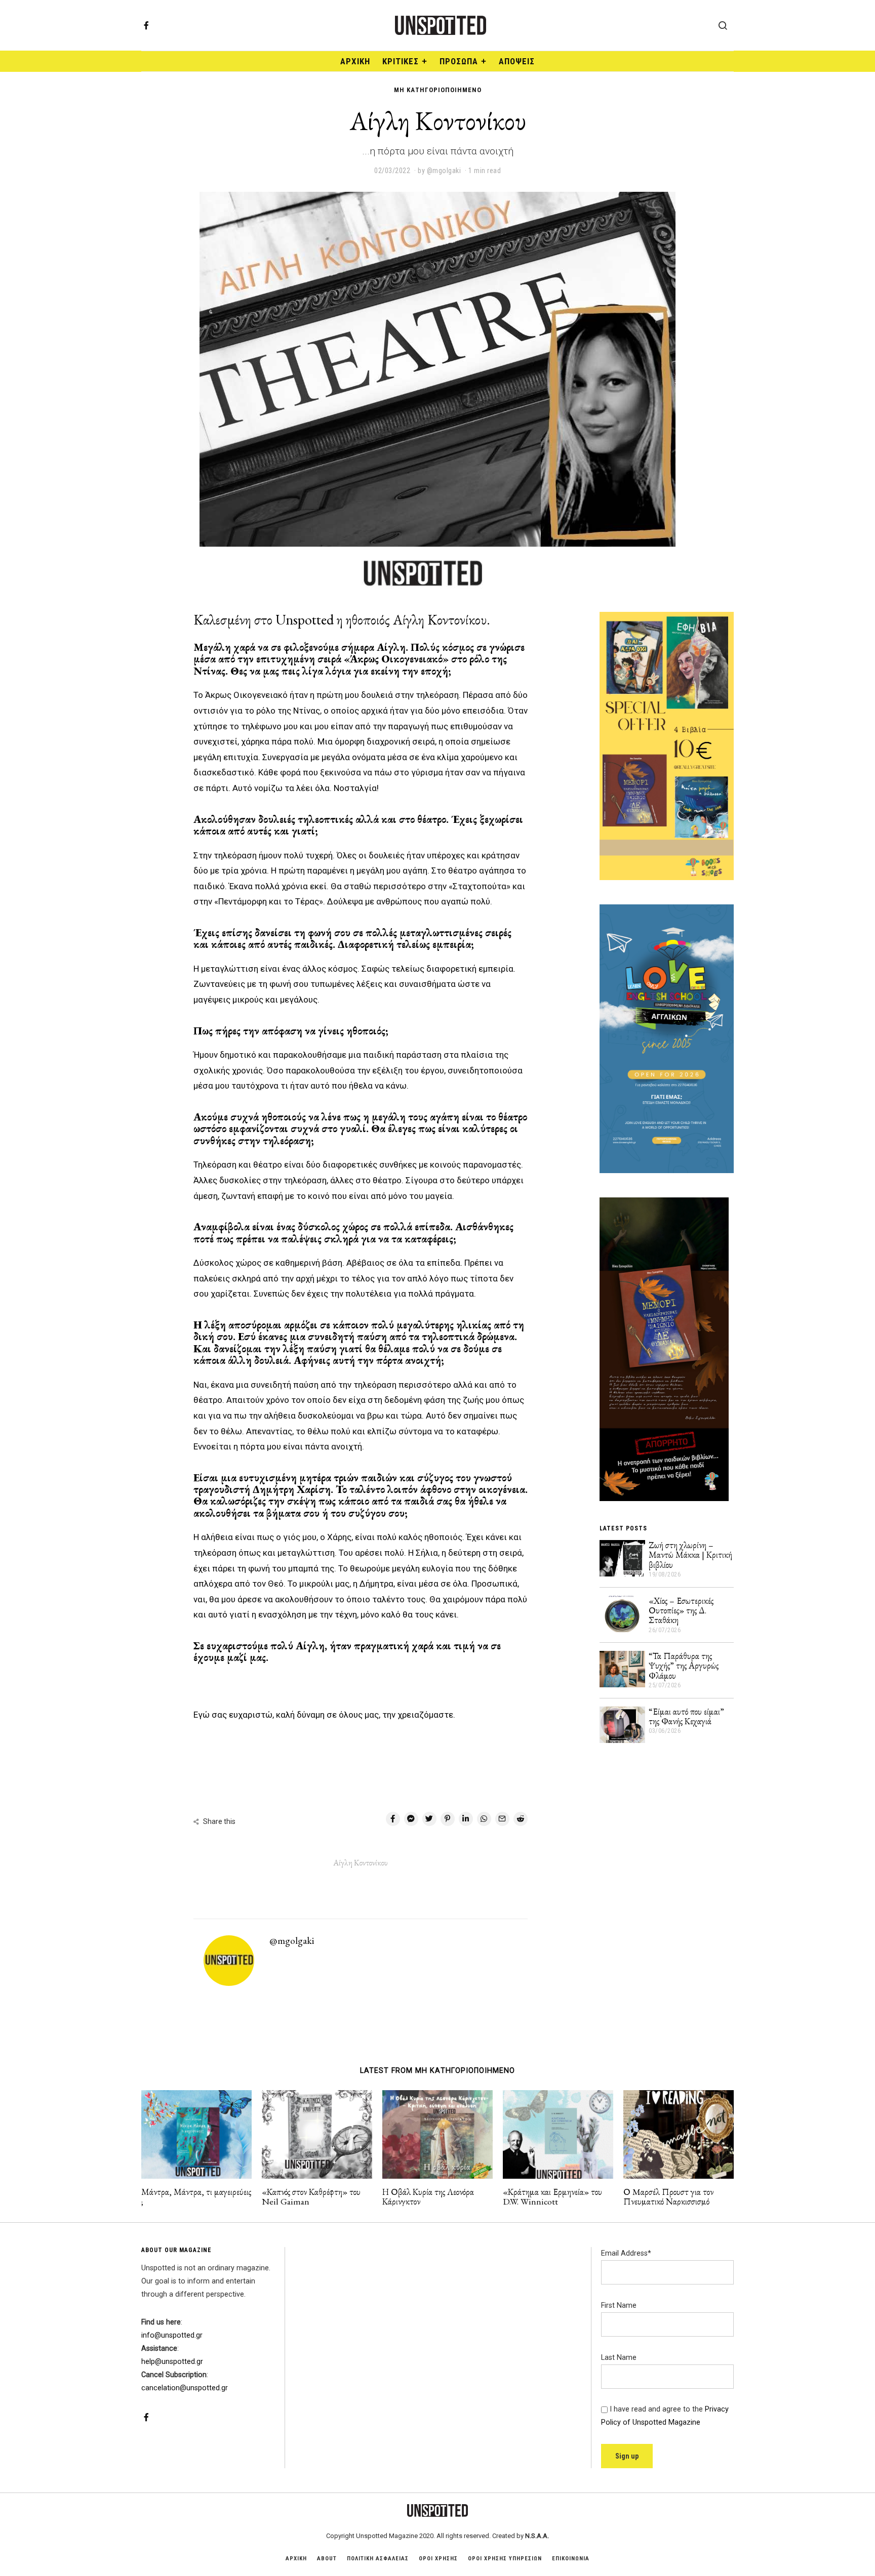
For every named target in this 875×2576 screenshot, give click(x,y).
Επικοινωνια (571, 2559)
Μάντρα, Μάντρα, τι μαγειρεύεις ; (196, 2196)
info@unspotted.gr (172, 2335)
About (327, 2559)
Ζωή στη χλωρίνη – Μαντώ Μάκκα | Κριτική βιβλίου (690, 1555)
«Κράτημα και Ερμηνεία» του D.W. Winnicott (552, 2196)
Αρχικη (296, 2559)
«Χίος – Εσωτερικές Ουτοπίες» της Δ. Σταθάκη (681, 1610)
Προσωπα (459, 61)
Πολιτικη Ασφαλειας (378, 2559)
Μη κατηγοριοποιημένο (438, 90)
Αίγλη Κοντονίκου (361, 1863)
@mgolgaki (292, 1941)
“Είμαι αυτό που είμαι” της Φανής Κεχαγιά (686, 1716)
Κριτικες (401, 61)
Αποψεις (517, 61)
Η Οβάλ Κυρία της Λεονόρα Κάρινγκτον (428, 2196)
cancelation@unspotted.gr (185, 2388)
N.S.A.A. (537, 2536)
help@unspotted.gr (172, 2362)
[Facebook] (146, 25)
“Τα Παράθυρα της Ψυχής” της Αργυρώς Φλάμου (684, 1666)
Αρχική (355, 61)
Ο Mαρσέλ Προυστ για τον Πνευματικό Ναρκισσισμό (668, 2196)
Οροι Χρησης (438, 2559)
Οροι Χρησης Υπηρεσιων (505, 2559)
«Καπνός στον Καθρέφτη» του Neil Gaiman (311, 2196)
